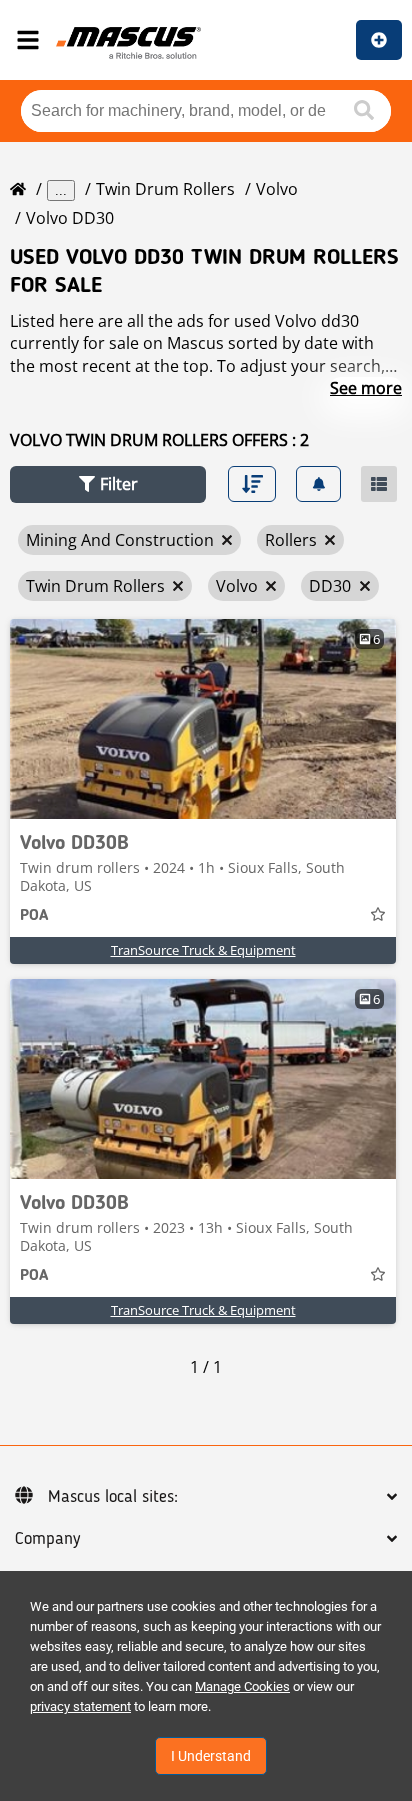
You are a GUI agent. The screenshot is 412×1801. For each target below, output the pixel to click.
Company (47, 1539)
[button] (108, 484)
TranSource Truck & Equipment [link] (203, 950)
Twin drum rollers (165, 189)
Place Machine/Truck (379, 40)
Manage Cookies (242, 1686)
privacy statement (80, 1706)
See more (366, 388)
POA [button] (34, 916)
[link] (203, 719)
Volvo (277, 189)
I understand (211, 1756)
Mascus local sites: (113, 1497)
